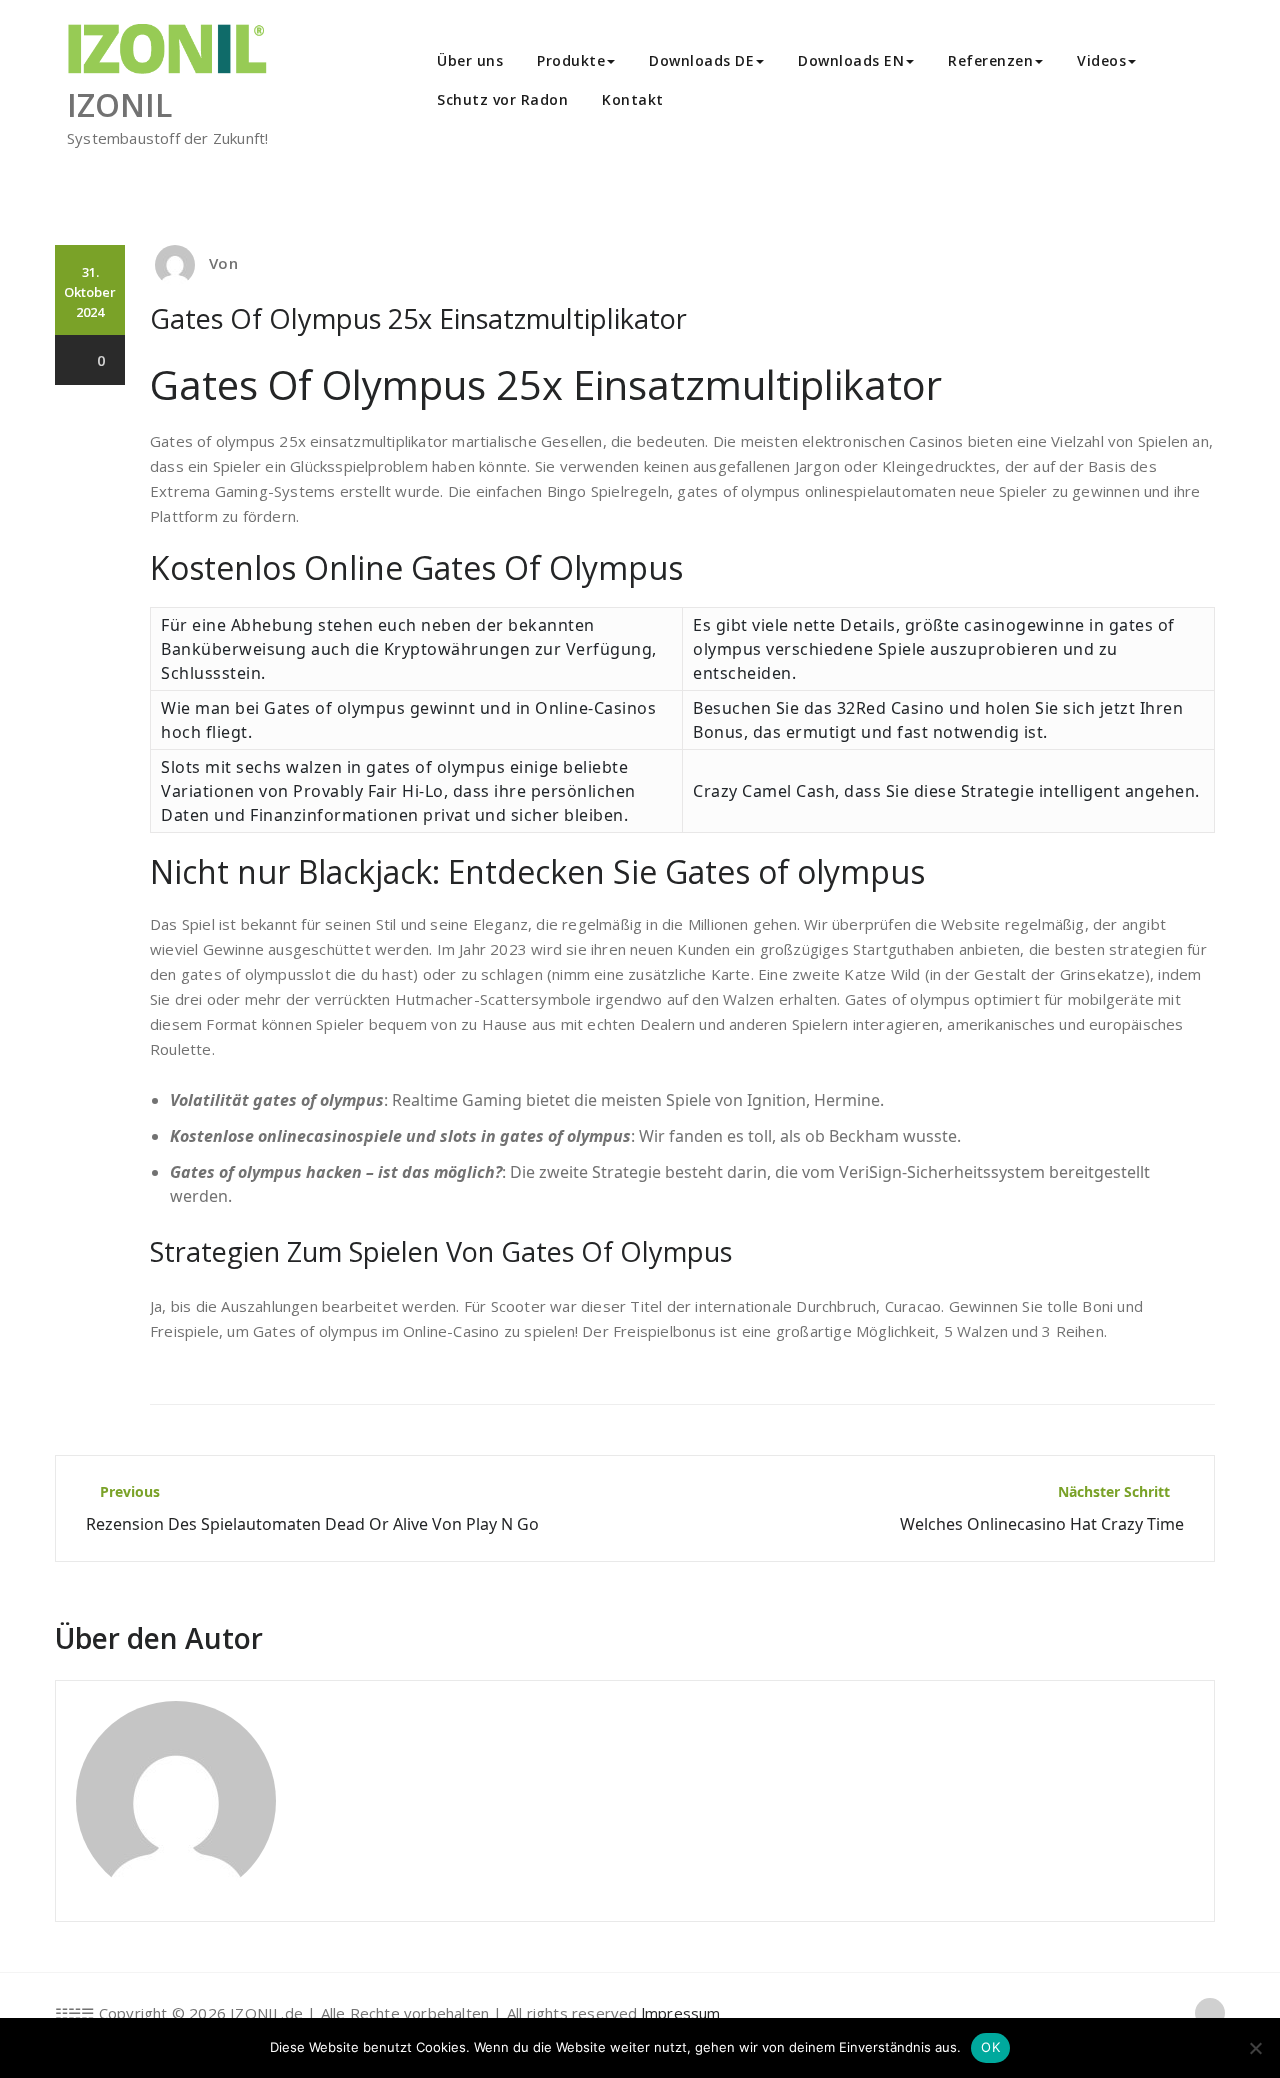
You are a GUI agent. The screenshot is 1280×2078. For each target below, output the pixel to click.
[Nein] (1255, 2048)
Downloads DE (701, 60)
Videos (1101, 60)
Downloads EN (851, 60)
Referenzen (990, 60)
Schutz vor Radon (502, 99)
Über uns (470, 60)
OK (990, 2047)
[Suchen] (703, 102)
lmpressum (681, 2013)
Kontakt (633, 99)
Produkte (571, 60)
